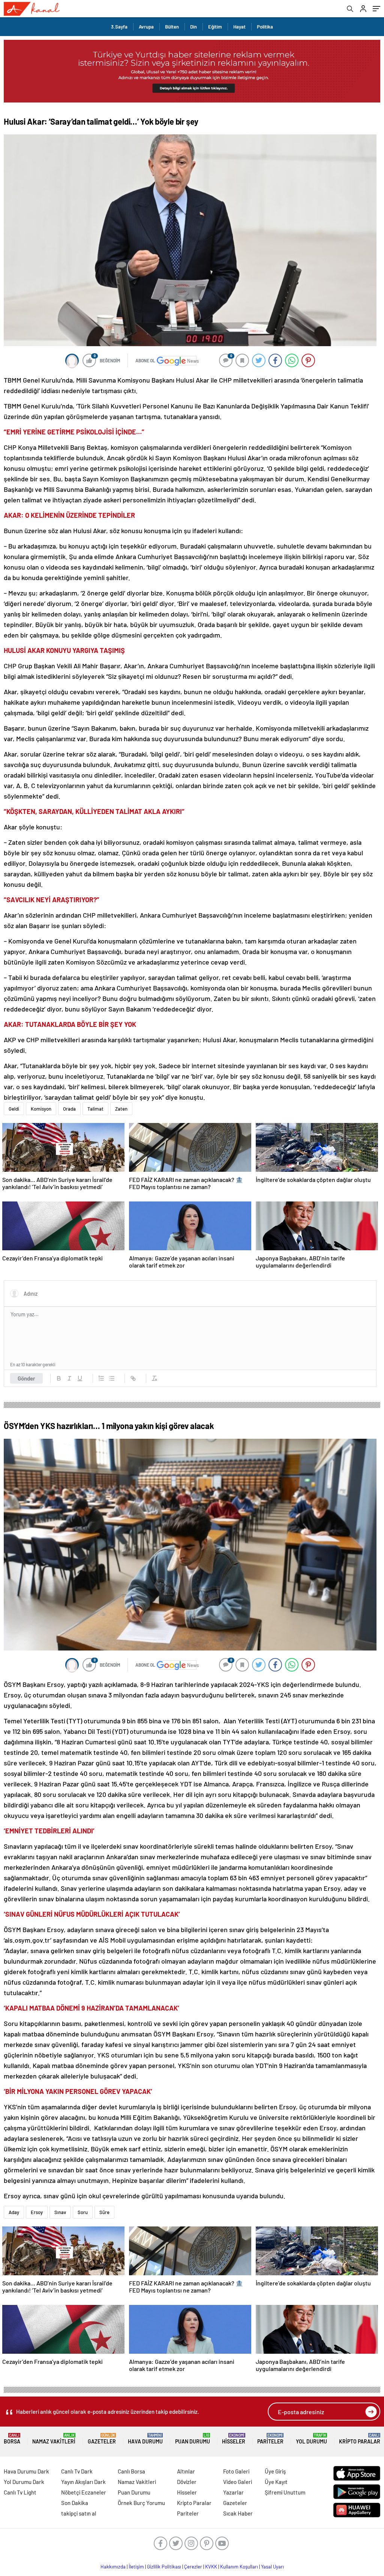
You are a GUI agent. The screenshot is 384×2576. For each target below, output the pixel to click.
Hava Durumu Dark (26, 2471)
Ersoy (37, 2212)
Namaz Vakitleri (54, 2439)
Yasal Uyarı (272, 2567)
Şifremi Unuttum (285, 2492)
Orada (69, 1109)
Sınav (60, 2212)
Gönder (26, 1378)
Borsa (12, 2439)
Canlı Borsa (131, 2471)
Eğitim (215, 27)
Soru (83, 2212)
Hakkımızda (113, 2567)
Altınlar (186, 2471)
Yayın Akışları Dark (83, 2482)
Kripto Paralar (360, 2439)
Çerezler (193, 2567)
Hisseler (234, 2439)
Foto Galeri (236, 2471)
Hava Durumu (145, 2439)
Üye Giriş (275, 2471)
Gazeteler (102, 2439)
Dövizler (187, 2482)
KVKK (211, 2567)
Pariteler (270, 2439)
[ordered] (101, 1378)
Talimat (95, 1109)
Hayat (239, 27)
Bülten (172, 27)
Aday (14, 2212)
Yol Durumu (311, 2439)
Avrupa (146, 27)
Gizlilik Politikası (164, 2567)
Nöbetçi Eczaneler (84, 2492)
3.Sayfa (119, 27)
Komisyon (41, 1109)
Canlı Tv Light (20, 2492)
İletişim (136, 2567)
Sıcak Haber (238, 2513)
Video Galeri (238, 2482)
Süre (104, 2212)
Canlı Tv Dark (77, 2471)
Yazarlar (233, 2492)
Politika (265, 27)
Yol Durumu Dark (24, 2482)
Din (193, 27)
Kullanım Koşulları (239, 2567)
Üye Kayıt (276, 2482)
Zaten (121, 1109)
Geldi (14, 1109)
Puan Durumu (193, 2439)
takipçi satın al (79, 2513)
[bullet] (112, 1378)
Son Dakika (75, 2503)
